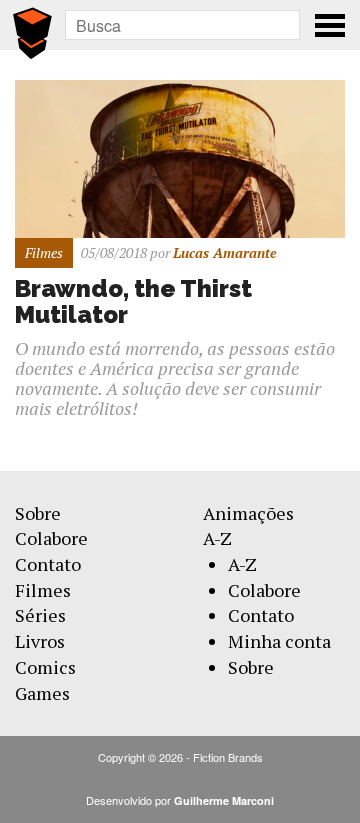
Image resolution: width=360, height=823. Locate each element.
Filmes (43, 590)
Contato (48, 564)
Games (42, 693)
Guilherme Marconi (224, 800)
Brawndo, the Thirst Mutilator (133, 301)
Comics (45, 667)
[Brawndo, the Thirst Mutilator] (180, 156)
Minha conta (279, 641)
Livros (40, 641)
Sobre (38, 513)
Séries (40, 615)
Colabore (51, 538)
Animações (248, 513)
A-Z (217, 538)
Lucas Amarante (225, 252)
